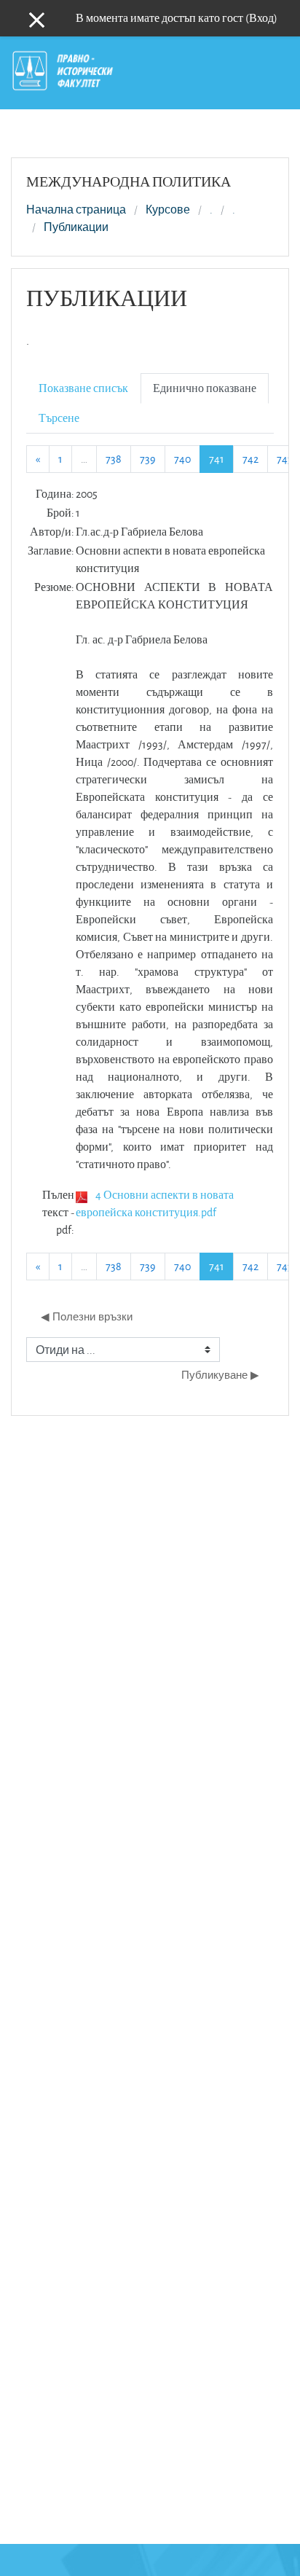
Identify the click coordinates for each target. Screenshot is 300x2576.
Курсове (168, 210)
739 (148, 459)
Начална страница (76, 210)
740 (182, 459)
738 (114, 459)
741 (221, 458)
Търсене (59, 418)
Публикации (76, 227)
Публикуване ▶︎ (220, 1375)
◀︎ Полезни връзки (87, 1316)
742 (250, 459)
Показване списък (83, 388)
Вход (261, 18)
